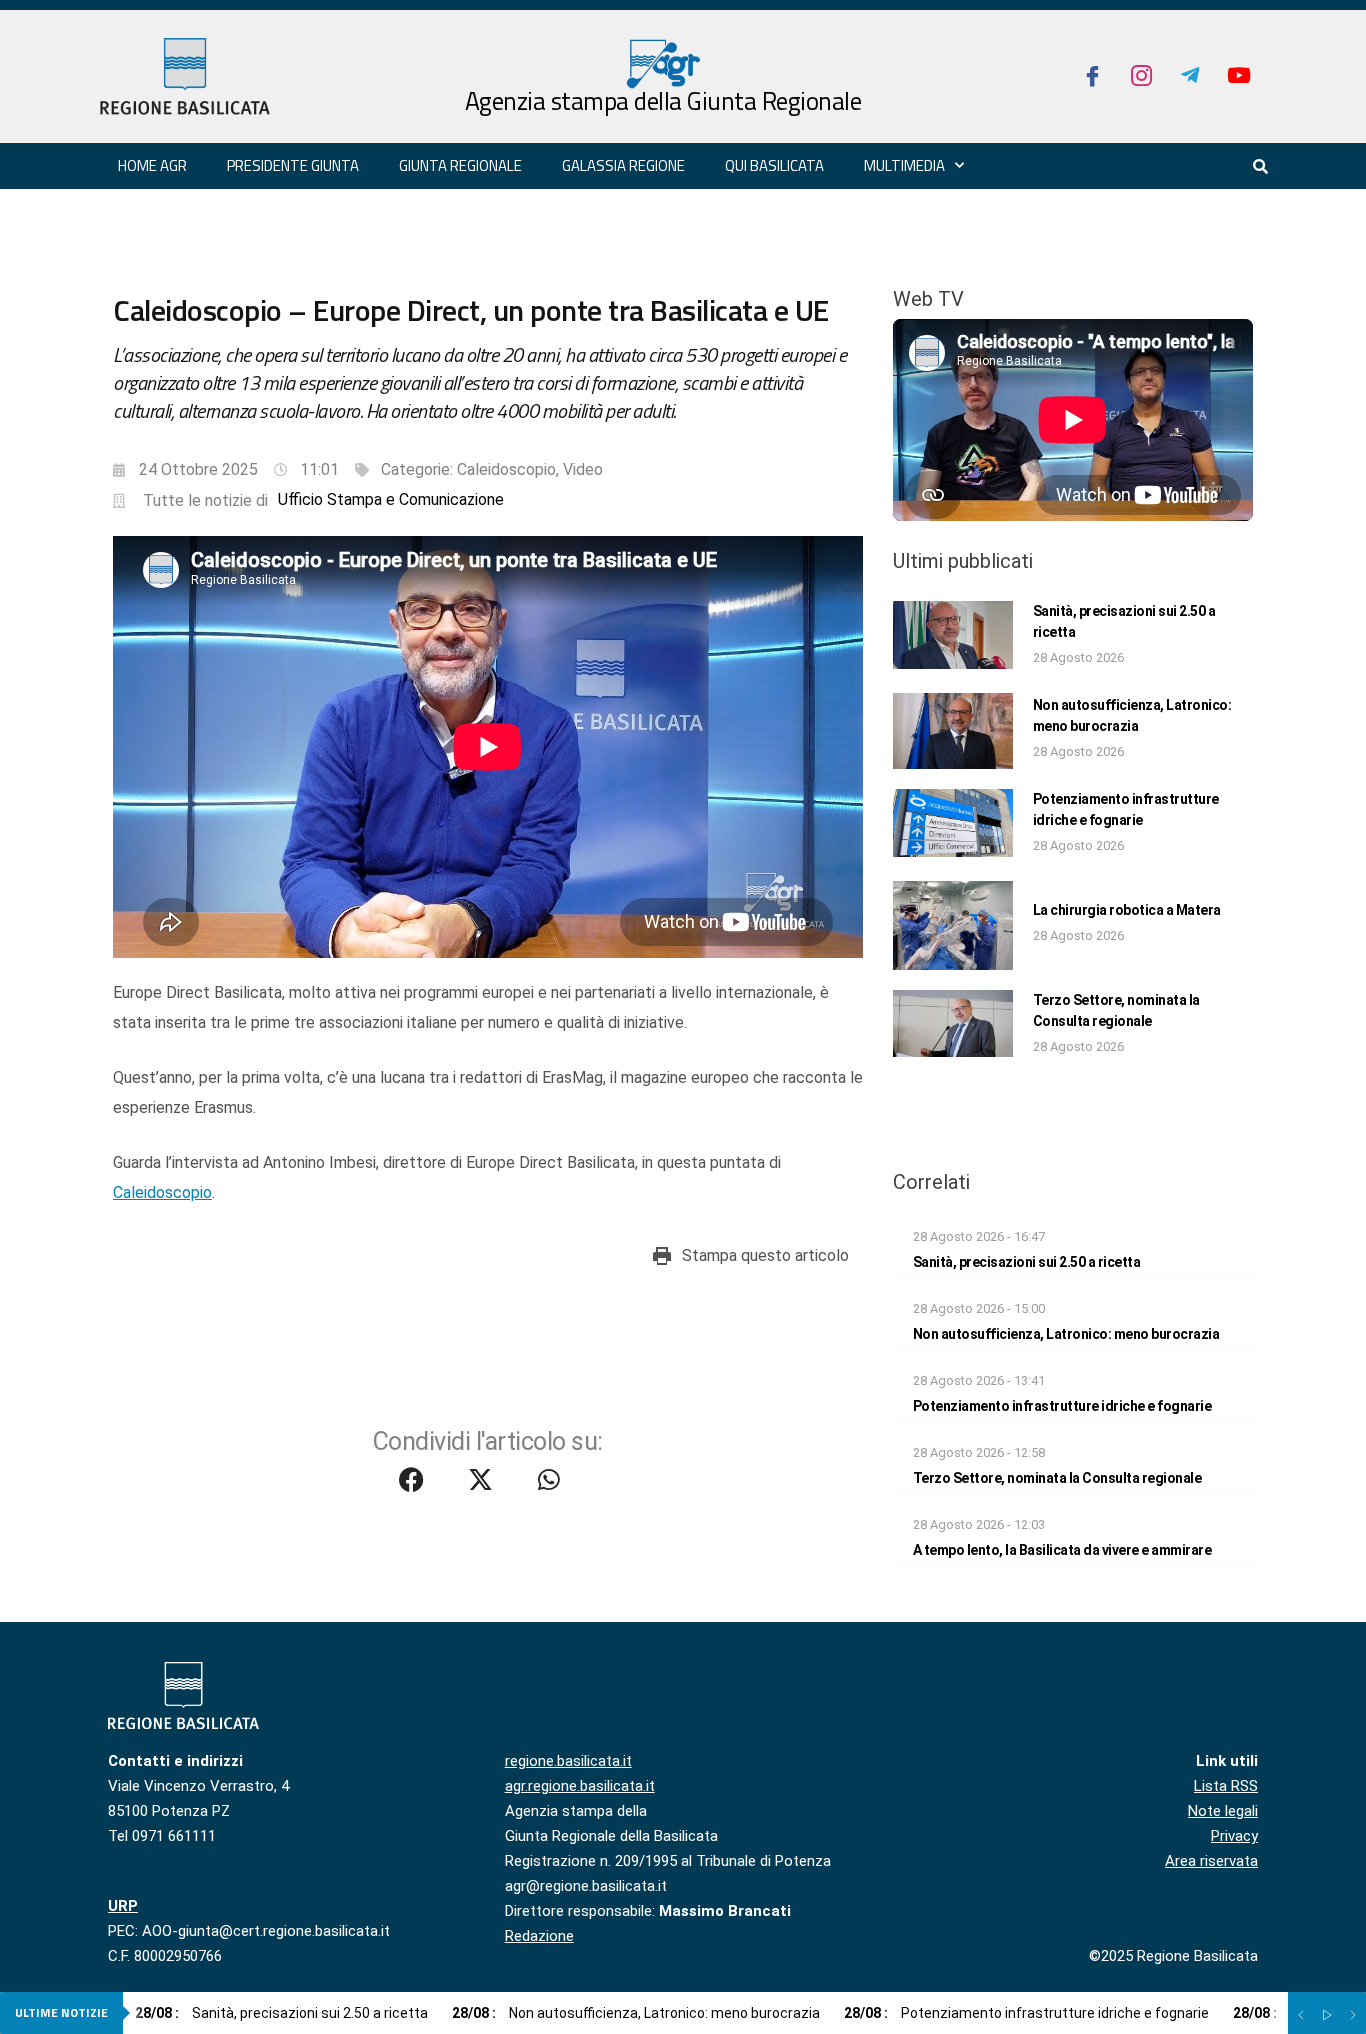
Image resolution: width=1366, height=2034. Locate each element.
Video (583, 469)
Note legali (1223, 1811)
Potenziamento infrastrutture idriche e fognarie (1062, 1406)
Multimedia (904, 165)
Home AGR (152, 165)
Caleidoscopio (506, 469)
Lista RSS (1226, 1786)
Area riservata (1211, 1861)
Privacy (1234, 1836)
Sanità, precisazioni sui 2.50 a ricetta (1027, 1262)
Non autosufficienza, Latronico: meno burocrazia (1066, 1334)
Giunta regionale (460, 165)
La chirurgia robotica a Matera (1127, 910)
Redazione (539, 1936)
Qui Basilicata (774, 165)
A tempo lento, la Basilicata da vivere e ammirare (1062, 1550)
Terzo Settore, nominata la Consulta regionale (1057, 1478)
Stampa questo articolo (765, 1255)
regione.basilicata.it (568, 1761)
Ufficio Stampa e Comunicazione (391, 499)
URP (123, 1906)
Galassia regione (623, 165)
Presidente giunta (293, 165)
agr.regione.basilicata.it (580, 1786)
